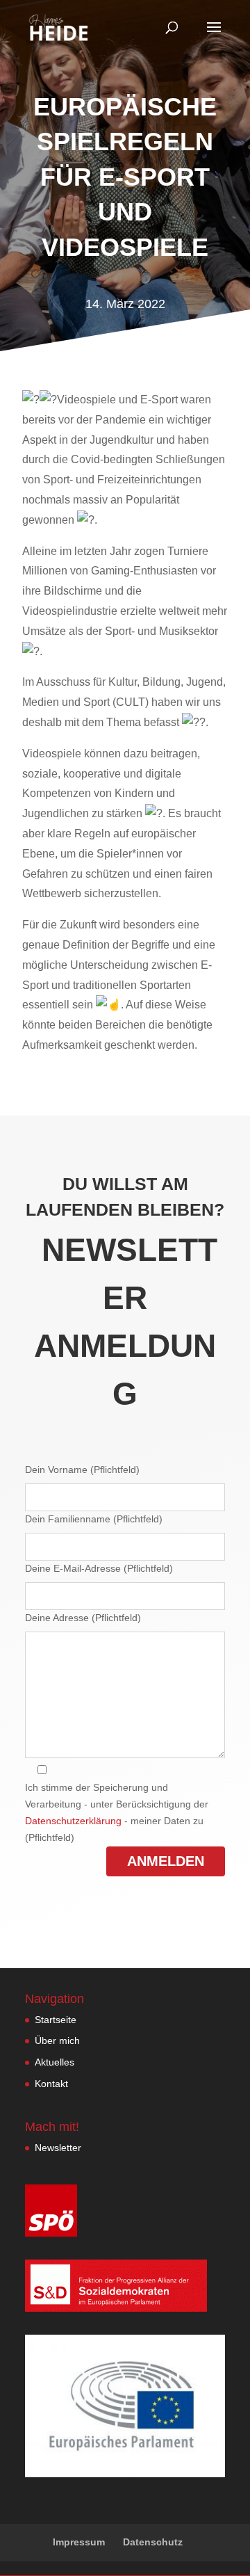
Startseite (56, 2020)
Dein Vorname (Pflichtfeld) (82, 1470)
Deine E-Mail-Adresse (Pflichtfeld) (99, 1568)
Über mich (57, 2040)
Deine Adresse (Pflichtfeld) (83, 1618)
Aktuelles (55, 2062)
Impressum (79, 2542)
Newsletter (58, 2148)
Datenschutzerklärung (73, 1821)
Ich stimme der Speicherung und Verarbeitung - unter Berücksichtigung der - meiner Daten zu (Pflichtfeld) (117, 1812)
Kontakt (51, 2084)
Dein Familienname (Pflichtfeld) (94, 1519)
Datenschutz (153, 2542)
